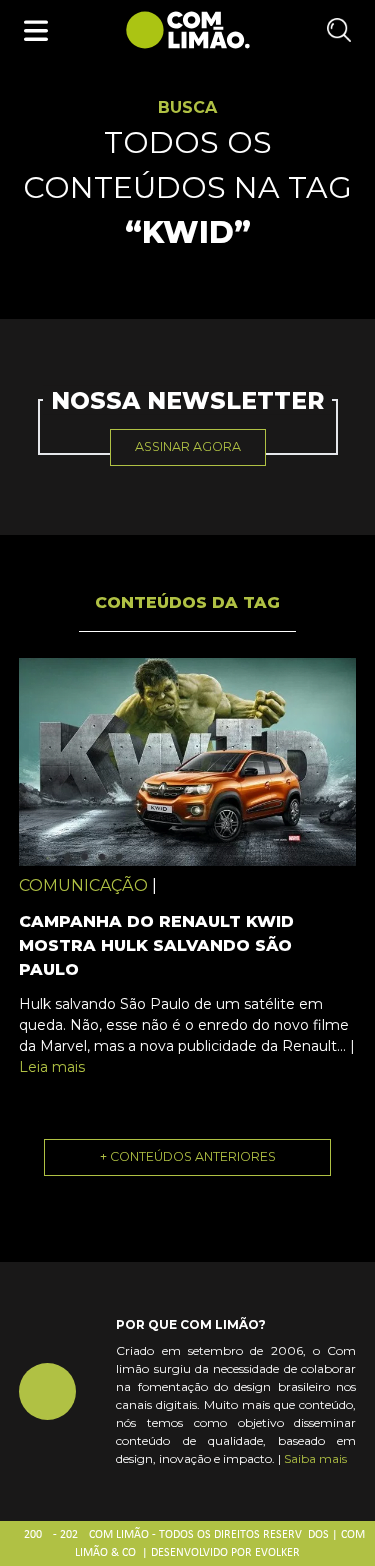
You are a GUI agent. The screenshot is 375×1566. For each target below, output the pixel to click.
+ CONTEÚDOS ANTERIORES (188, 1156)
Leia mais (52, 1067)
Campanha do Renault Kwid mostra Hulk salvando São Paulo (156, 945)
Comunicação (83, 885)
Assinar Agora (188, 446)
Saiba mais (315, 1458)
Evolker (277, 1553)
